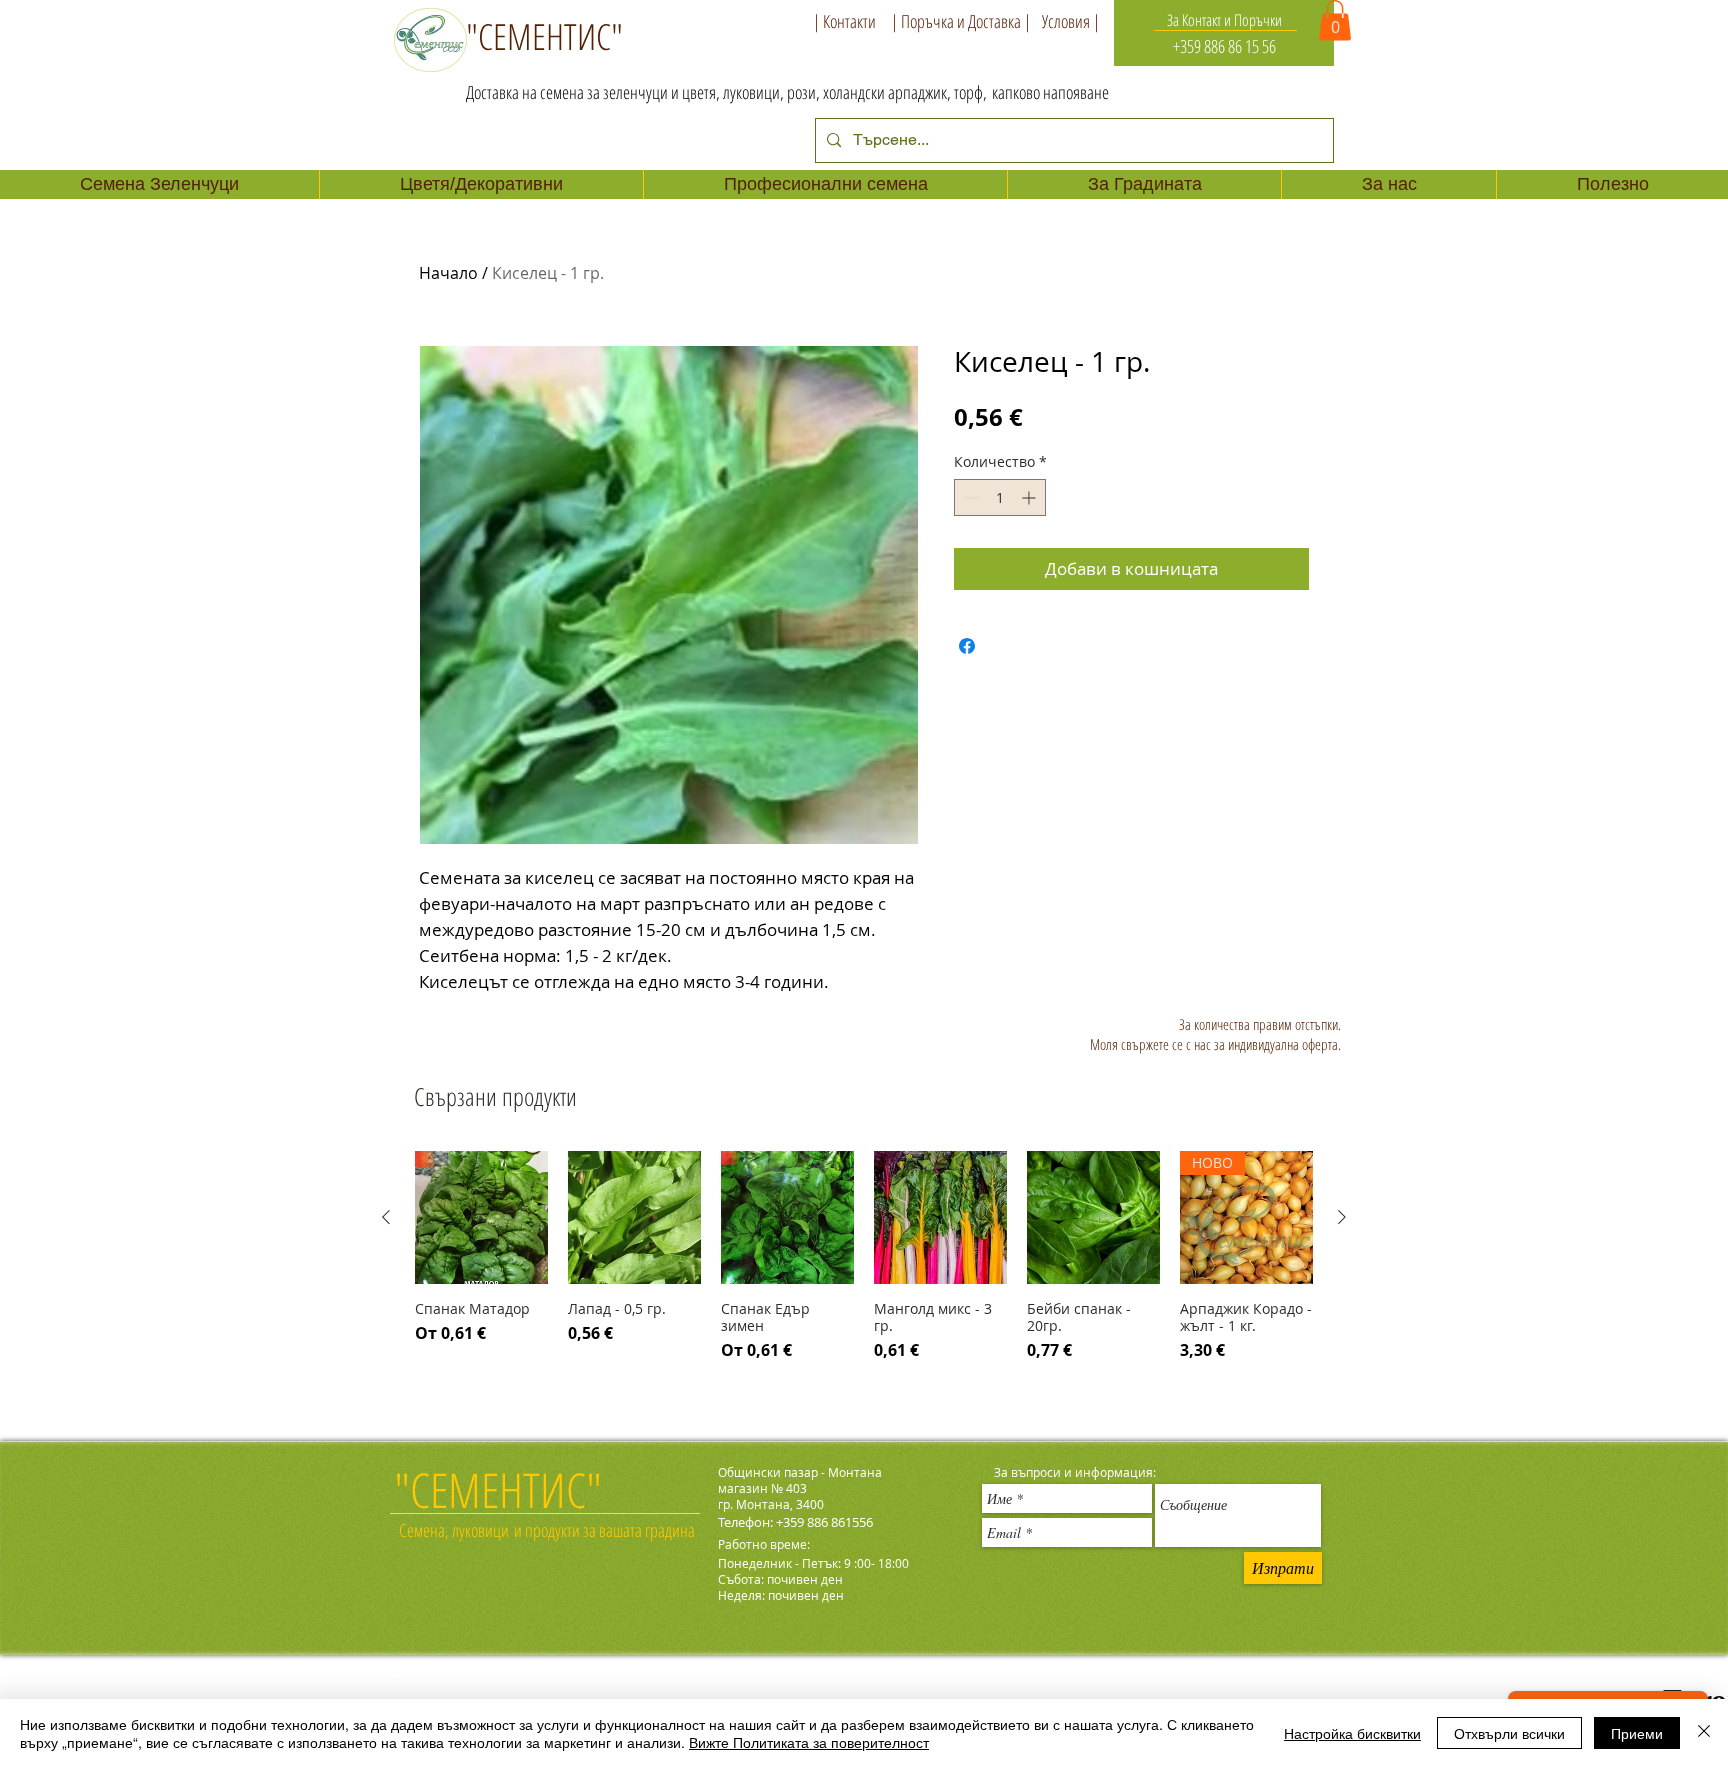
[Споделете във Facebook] (967, 646)
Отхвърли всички (1509, 1733)
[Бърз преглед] (481, 1217)
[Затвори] (1704, 1733)
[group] (864, 1277)
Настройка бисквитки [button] (1352, 1733)
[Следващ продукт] (1342, 1217)
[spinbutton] (1000, 497)
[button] (1335, 20)
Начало (448, 273)
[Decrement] (969, 497)
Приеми (1637, 1733)
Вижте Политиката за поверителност (809, 1742)
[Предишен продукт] (386, 1217)
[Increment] (1030, 497)
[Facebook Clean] (406, 1677)
